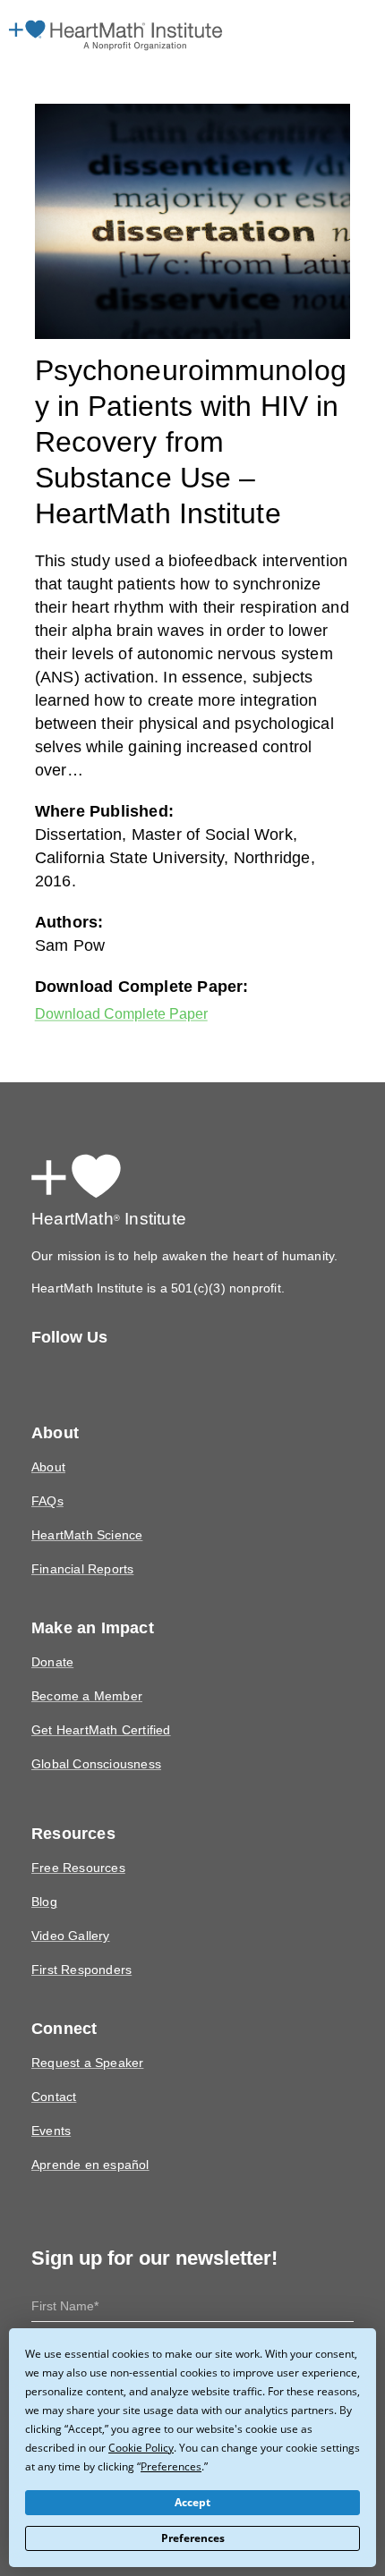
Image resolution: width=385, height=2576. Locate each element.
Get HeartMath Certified (98, 1696)
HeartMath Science (85, 1501)
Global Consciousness (94, 1730)
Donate (51, 1628)
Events (50, 2097)
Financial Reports (81, 1535)
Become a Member (84, 1662)
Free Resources (75, 1834)
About (48, 1433)
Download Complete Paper (128, 979)
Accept (193, 2503)
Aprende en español (88, 2131)
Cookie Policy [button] (88, 2447)
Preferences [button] (111, 2466)
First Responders (79, 1936)
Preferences (193, 2538)
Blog (44, 1868)
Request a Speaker (84, 2029)
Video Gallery (68, 1902)
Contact (53, 2063)
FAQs (47, 1467)
